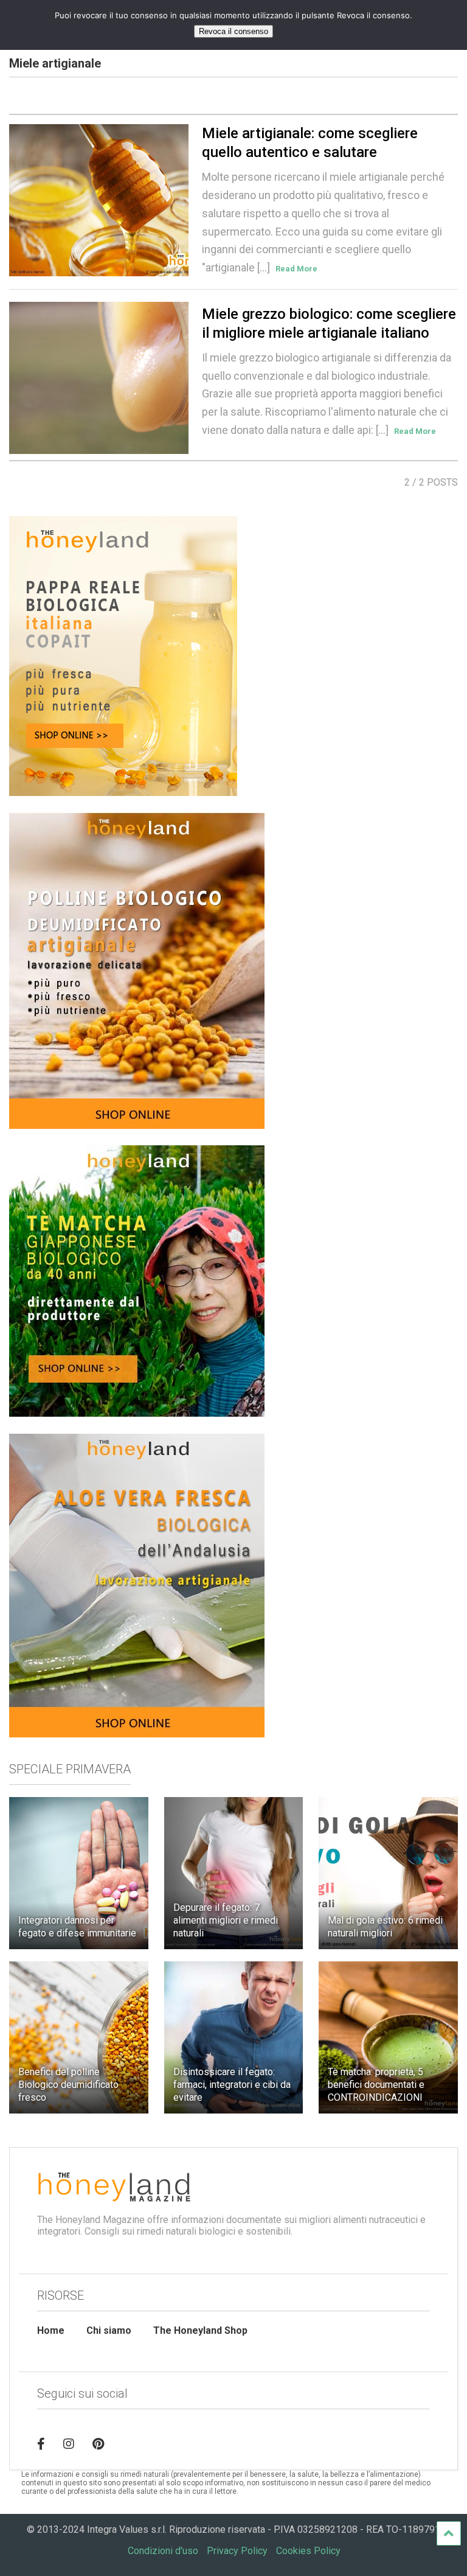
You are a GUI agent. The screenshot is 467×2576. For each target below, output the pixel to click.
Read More (296, 269)
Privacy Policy (237, 2551)
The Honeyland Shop (200, 2330)
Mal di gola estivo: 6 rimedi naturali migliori (385, 1927)
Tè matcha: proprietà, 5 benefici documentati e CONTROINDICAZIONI (376, 2085)
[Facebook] (41, 2444)
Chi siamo (109, 2330)
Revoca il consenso (233, 31)
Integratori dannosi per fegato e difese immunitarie (77, 1927)
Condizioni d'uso (163, 2551)
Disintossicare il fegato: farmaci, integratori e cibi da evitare (232, 2085)
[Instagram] (69, 2444)
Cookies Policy (308, 2551)
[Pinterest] (98, 2444)
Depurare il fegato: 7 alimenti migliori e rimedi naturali (226, 1920)
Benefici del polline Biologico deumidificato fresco (68, 2085)
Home (51, 2330)
